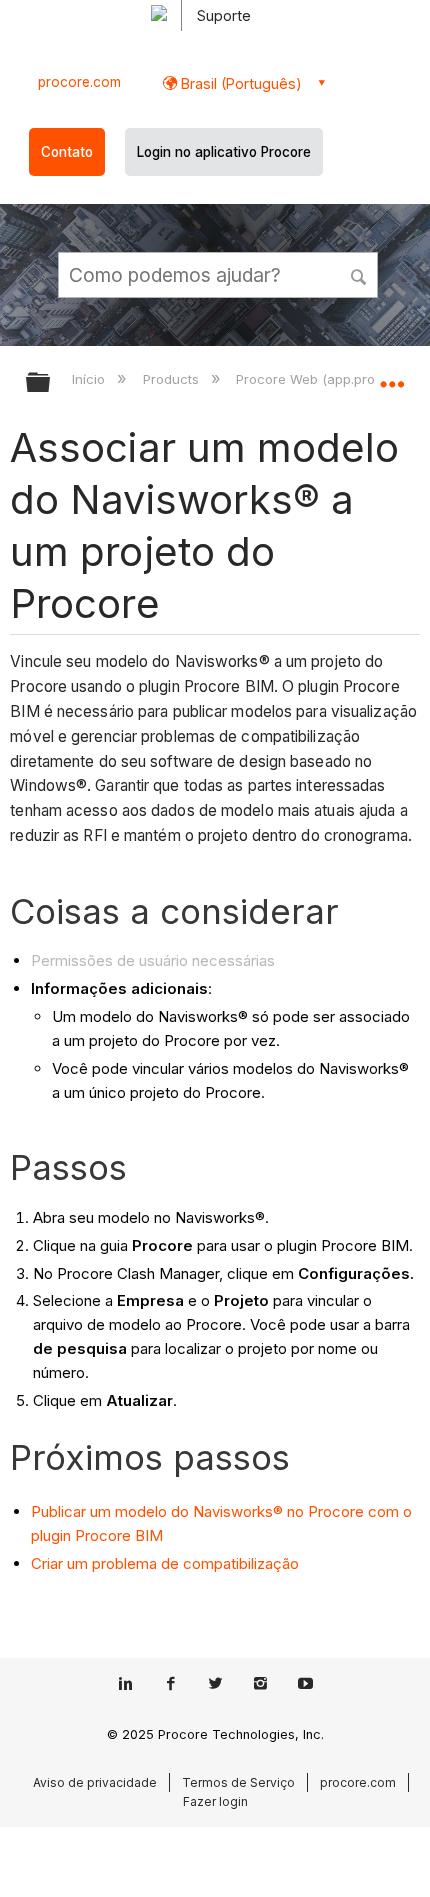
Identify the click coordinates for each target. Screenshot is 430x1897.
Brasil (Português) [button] (239, 83)
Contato (67, 152)
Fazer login (215, 1801)
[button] (360, 274)
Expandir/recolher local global (392, 376)
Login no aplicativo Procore (224, 152)
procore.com (79, 82)
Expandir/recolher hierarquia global (51, 383)
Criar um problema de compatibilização (165, 1563)
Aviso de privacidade (95, 1782)
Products (172, 379)
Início (90, 379)
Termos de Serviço (238, 1782)
